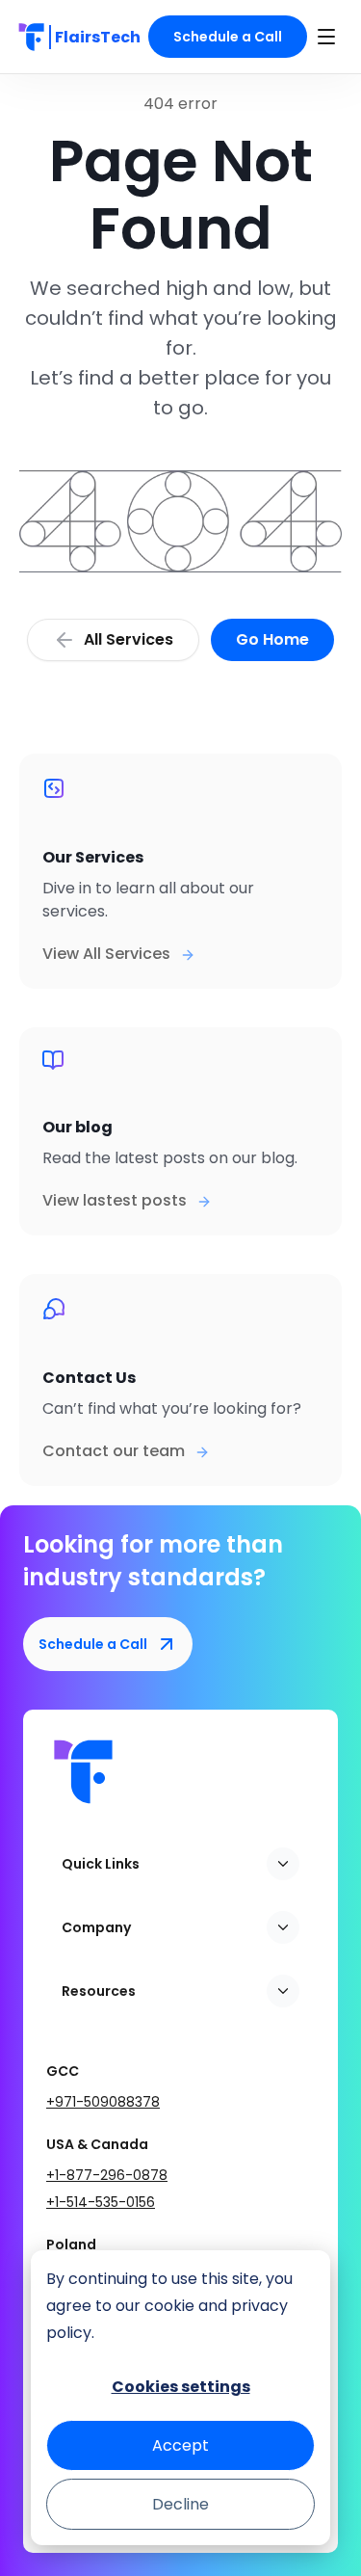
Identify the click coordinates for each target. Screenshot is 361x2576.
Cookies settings (181, 2387)
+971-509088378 (103, 2102)
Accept (180, 2445)
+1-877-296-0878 (107, 2175)
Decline (180, 2504)
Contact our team (114, 1451)
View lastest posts (115, 1200)
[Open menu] (326, 37)
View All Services (106, 954)
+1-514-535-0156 (101, 2202)
